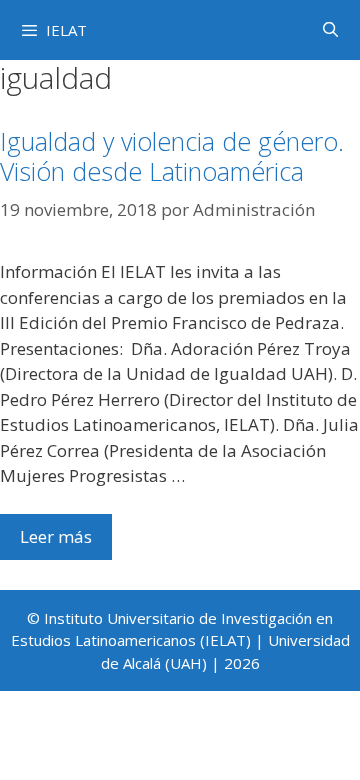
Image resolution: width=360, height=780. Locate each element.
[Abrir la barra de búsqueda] (330, 29)
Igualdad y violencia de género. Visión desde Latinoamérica (172, 156)
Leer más (56, 536)
